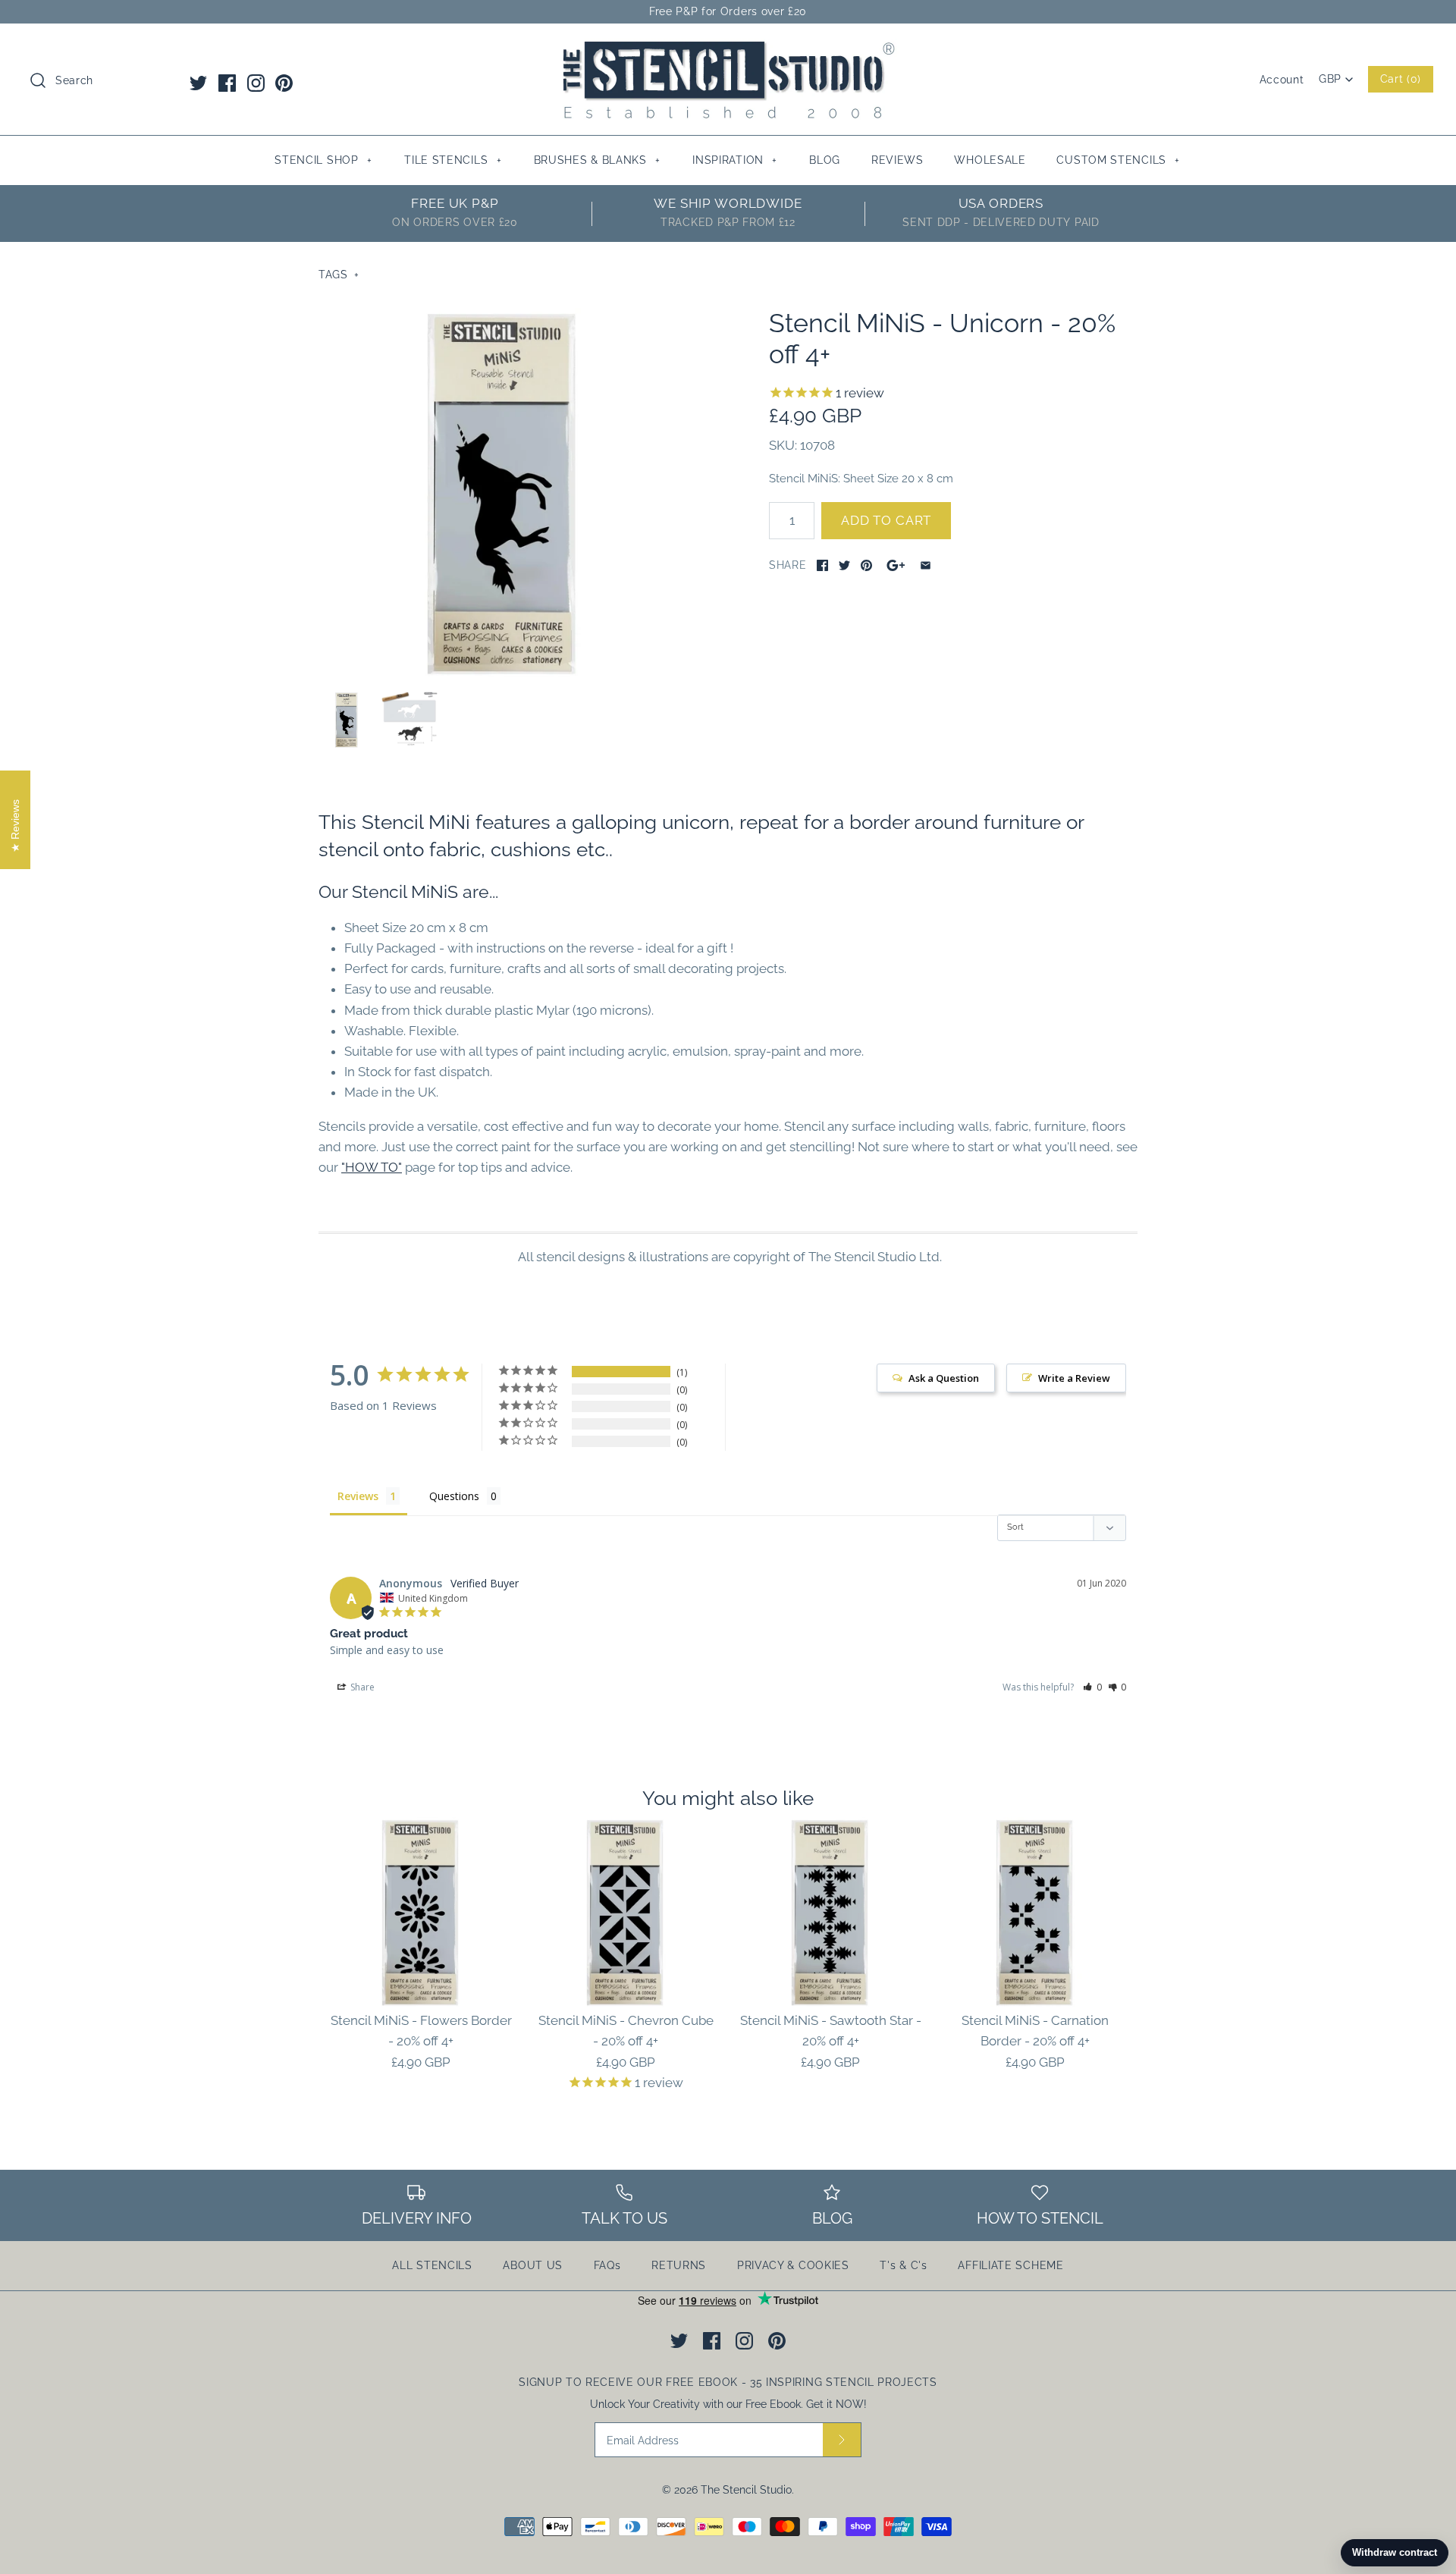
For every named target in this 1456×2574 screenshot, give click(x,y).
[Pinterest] (284, 83)
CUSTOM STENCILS (1118, 160)
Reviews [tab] (358, 1496)
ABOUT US (533, 2265)
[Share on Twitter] (844, 565)
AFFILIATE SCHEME (1010, 2265)
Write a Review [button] (1074, 1378)
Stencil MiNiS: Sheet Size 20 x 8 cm (861, 478)
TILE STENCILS (453, 160)
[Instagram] (256, 83)
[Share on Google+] (896, 565)
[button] (1092, 1687)
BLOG (825, 160)
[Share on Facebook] (822, 565)
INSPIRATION (735, 160)
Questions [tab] (454, 1496)
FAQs (607, 2265)
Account (1282, 80)
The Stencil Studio (746, 2490)
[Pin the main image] (866, 565)
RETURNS (679, 2265)
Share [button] (361, 1687)
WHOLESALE (990, 160)
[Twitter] (198, 83)
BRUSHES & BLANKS (597, 160)
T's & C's (903, 2265)
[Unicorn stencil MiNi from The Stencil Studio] (503, 492)
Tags (339, 275)
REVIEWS (897, 160)
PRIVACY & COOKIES (793, 2265)
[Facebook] (227, 83)
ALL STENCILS (432, 2265)
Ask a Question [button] (944, 1378)
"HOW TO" (372, 1167)
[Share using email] (926, 565)
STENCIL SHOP (323, 160)
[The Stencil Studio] (728, 49)
